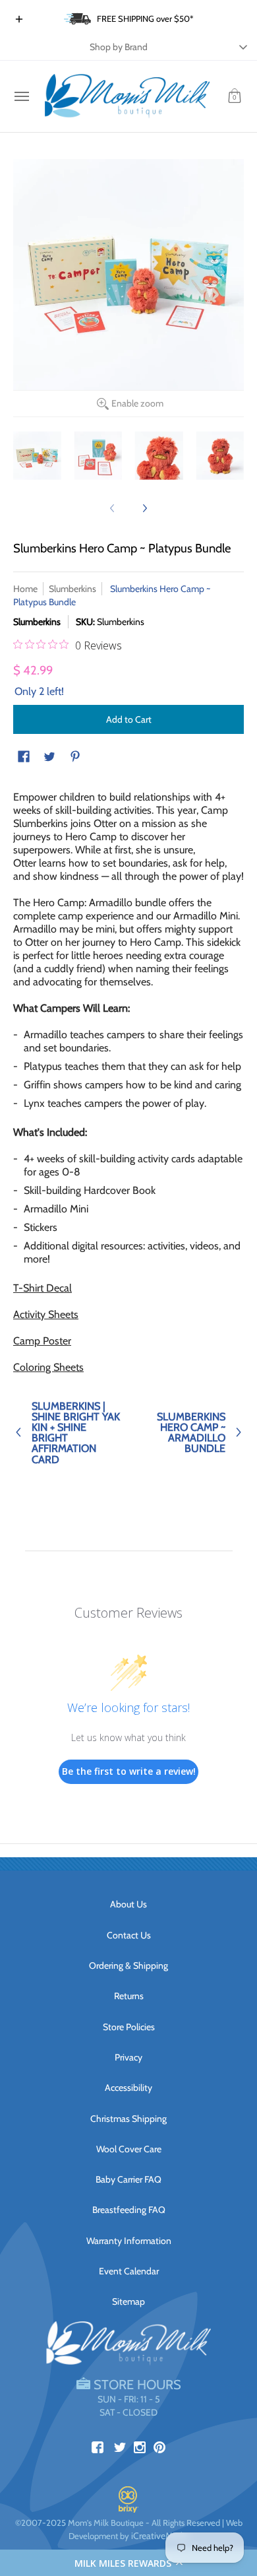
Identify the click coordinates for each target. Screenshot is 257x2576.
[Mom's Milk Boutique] (127, 96)
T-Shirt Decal (43, 1288)
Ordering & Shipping (128, 1965)
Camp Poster (42, 1341)
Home (25, 589)
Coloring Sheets (48, 1367)
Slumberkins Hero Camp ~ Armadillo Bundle (191, 1433)
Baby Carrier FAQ (128, 2179)
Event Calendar (129, 2271)
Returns (129, 1996)
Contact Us (129, 1935)
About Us (128, 1904)
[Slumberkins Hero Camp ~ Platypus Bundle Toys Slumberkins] (37, 456)
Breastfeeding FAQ (129, 2210)
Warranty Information (129, 2241)
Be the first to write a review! (129, 1771)
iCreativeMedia (160, 2536)
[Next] (144, 508)
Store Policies (129, 2027)
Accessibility (128, 2088)
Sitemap (128, 2301)
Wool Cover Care (129, 2149)
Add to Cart (129, 719)
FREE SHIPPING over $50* (145, 18)
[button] (128, 2563)
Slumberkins (72, 589)
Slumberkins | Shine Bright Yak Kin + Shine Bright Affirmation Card (76, 1433)
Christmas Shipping (128, 2119)
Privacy (128, 2057)
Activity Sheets (46, 1314)
